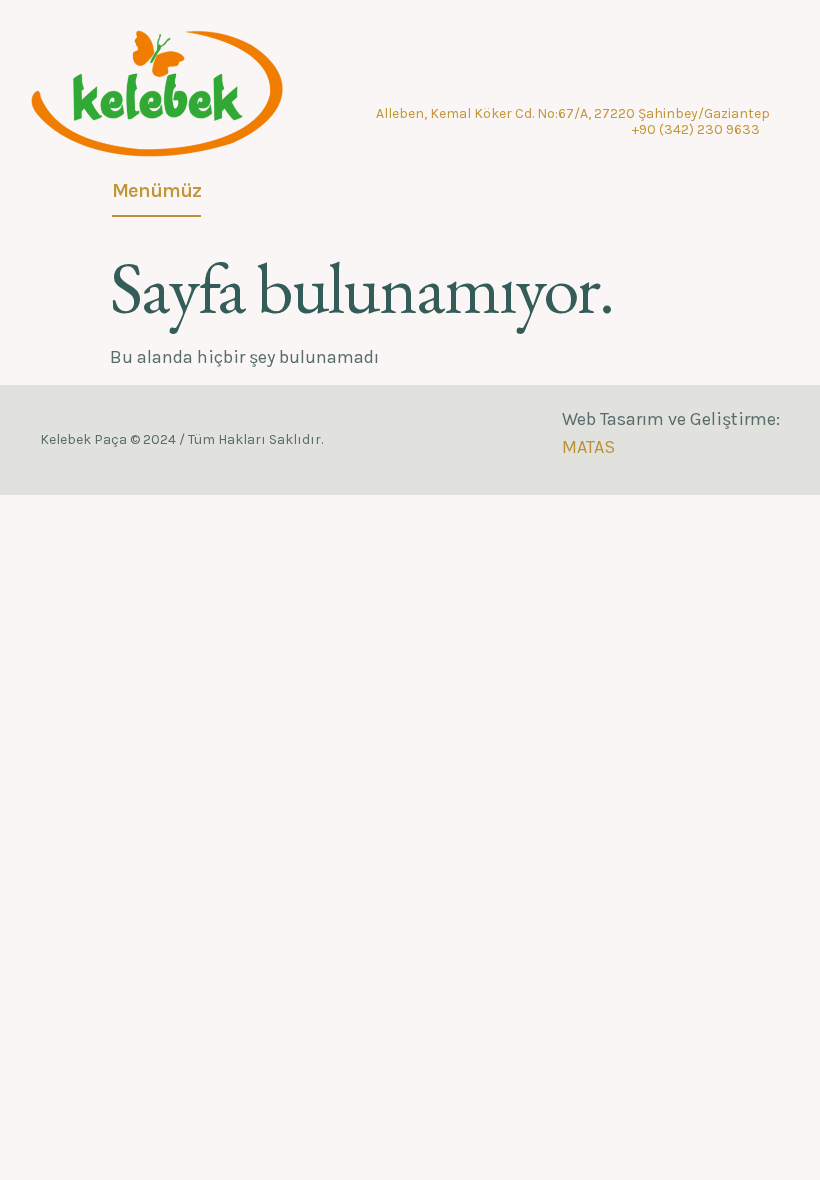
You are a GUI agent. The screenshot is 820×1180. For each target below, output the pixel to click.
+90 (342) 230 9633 (696, 129)
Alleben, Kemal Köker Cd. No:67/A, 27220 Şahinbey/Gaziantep (573, 113)
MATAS (588, 447)
